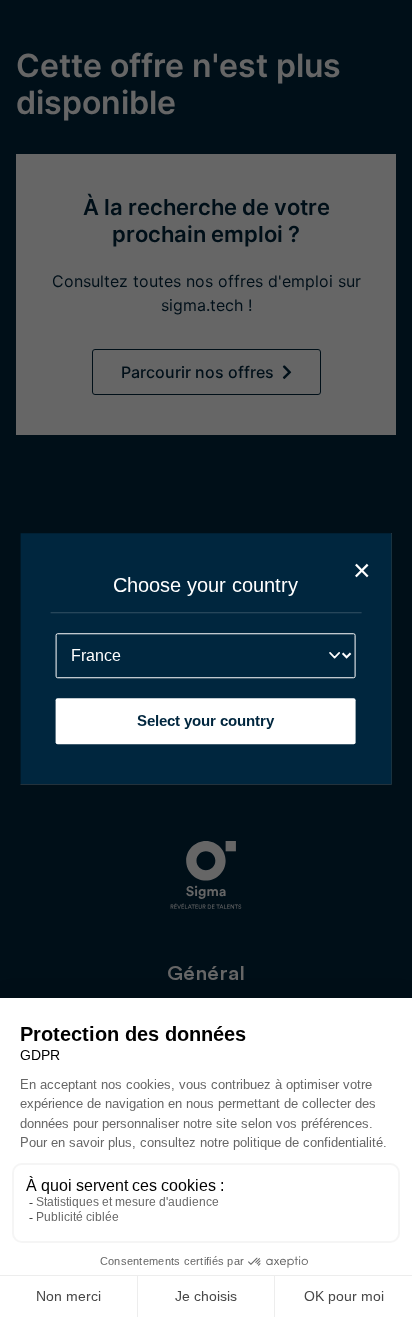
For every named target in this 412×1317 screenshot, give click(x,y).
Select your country (205, 720)
